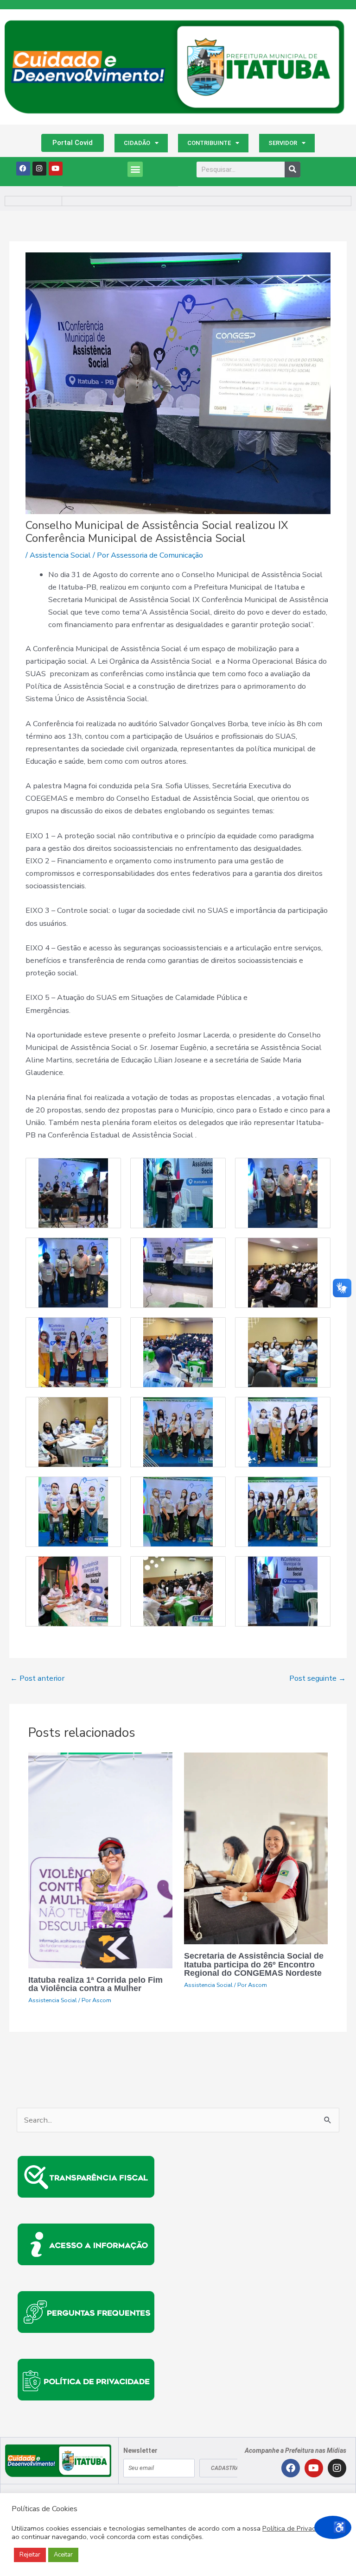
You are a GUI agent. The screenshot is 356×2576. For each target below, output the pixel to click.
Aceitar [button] (63, 2555)
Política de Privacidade (297, 2528)
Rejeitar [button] (30, 2555)
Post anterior (37, 1678)
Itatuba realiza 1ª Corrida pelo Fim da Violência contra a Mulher (95, 1984)
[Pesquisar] (292, 170)
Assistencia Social (60, 555)
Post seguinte (318, 1678)
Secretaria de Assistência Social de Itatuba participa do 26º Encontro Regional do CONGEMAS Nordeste (254, 1964)
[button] (135, 169)
